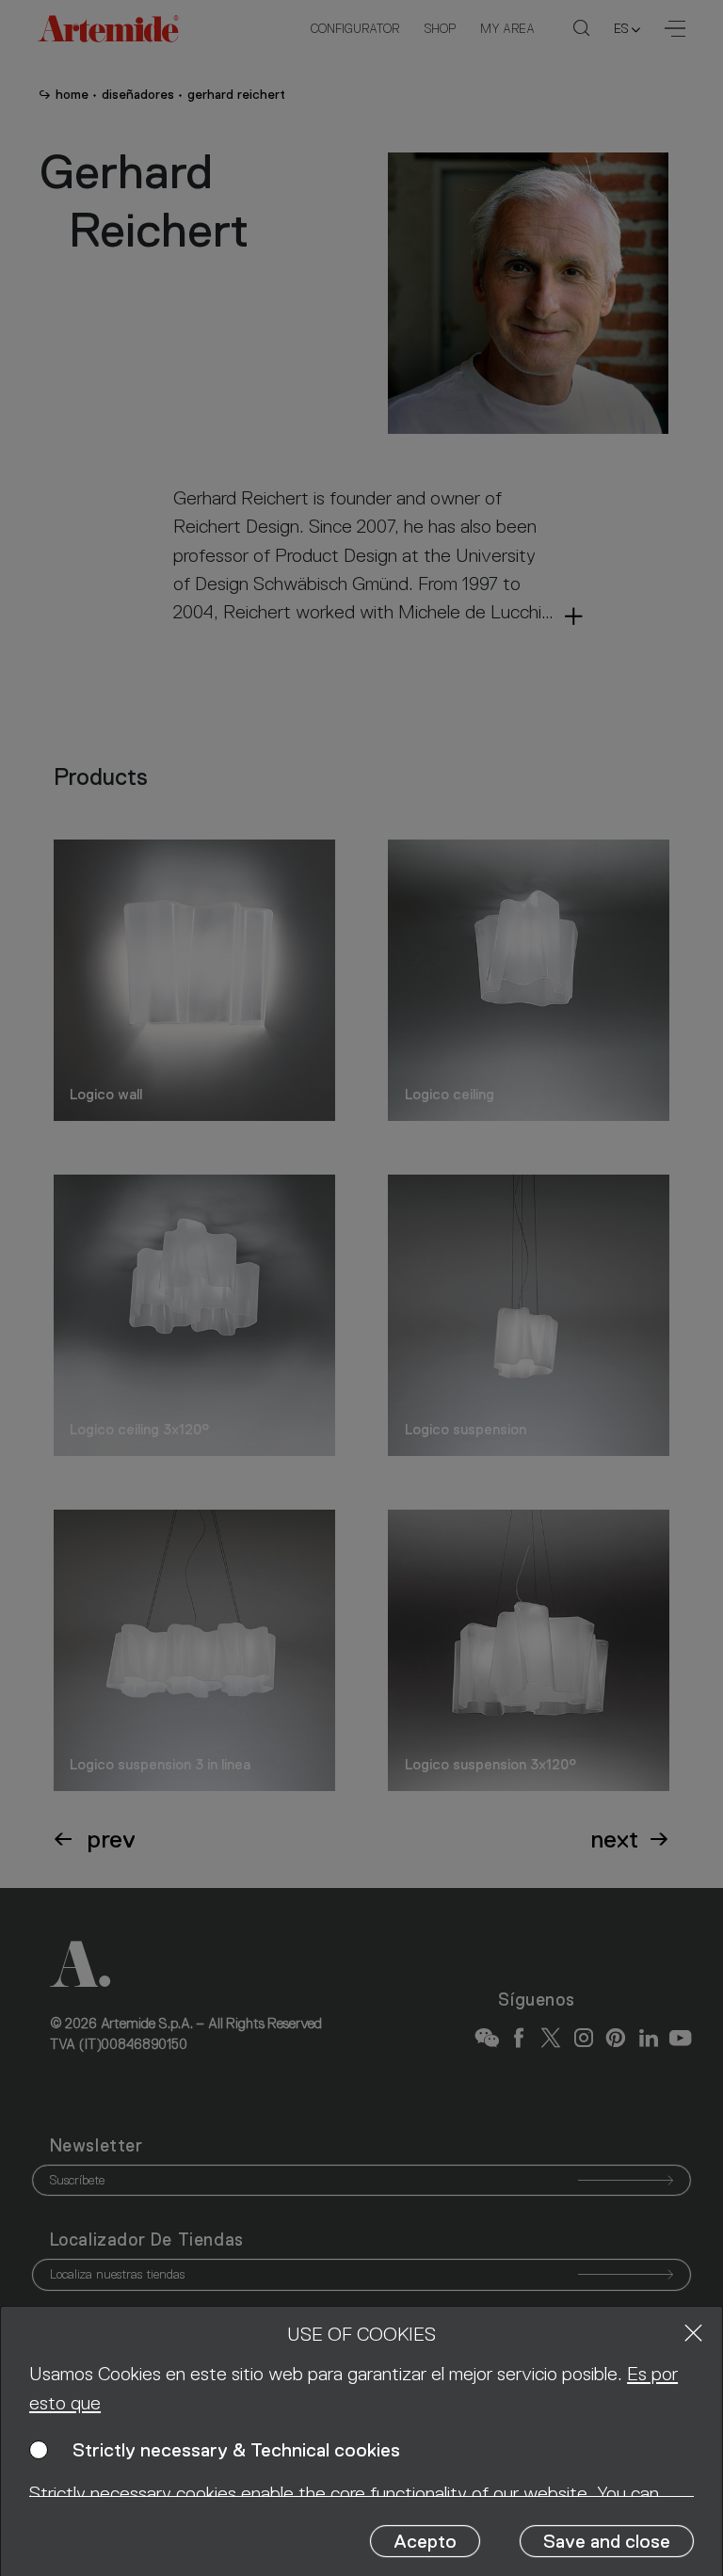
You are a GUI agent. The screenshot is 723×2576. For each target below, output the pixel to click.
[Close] (693, 2333)
